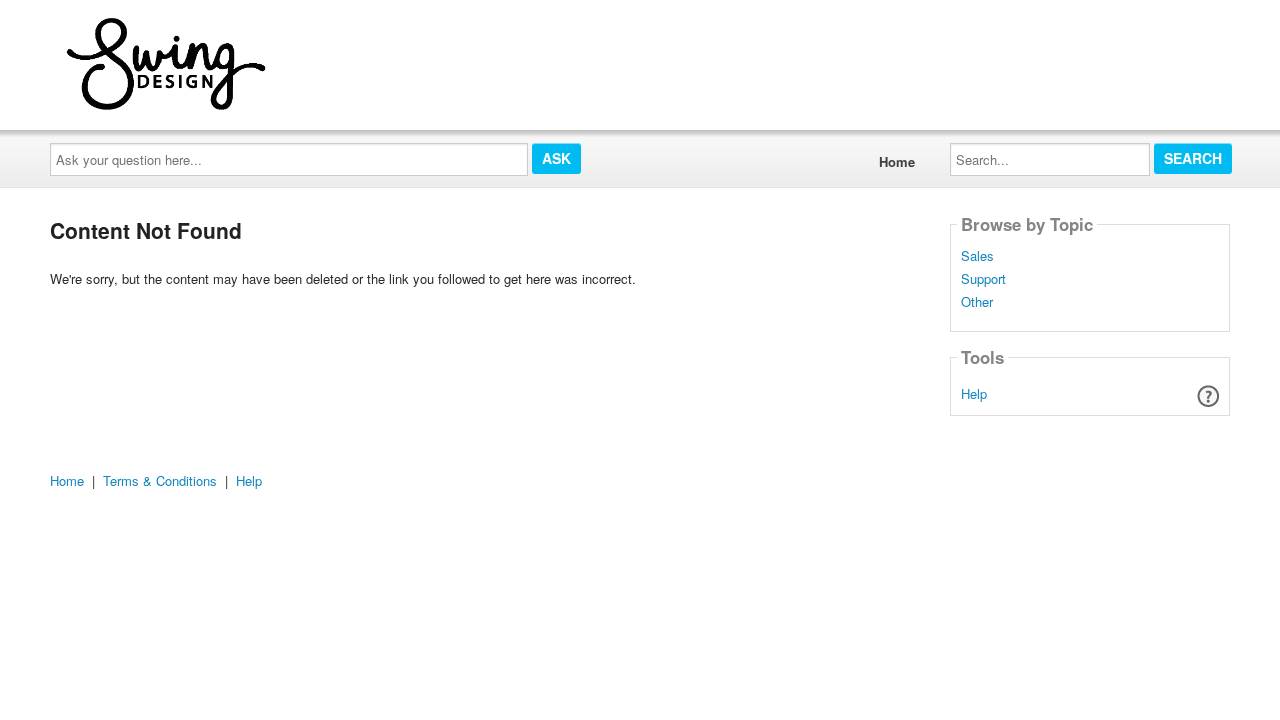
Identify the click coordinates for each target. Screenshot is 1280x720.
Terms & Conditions (160, 480)
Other (977, 302)
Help (974, 393)
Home (897, 161)
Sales (977, 256)
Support (983, 279)
